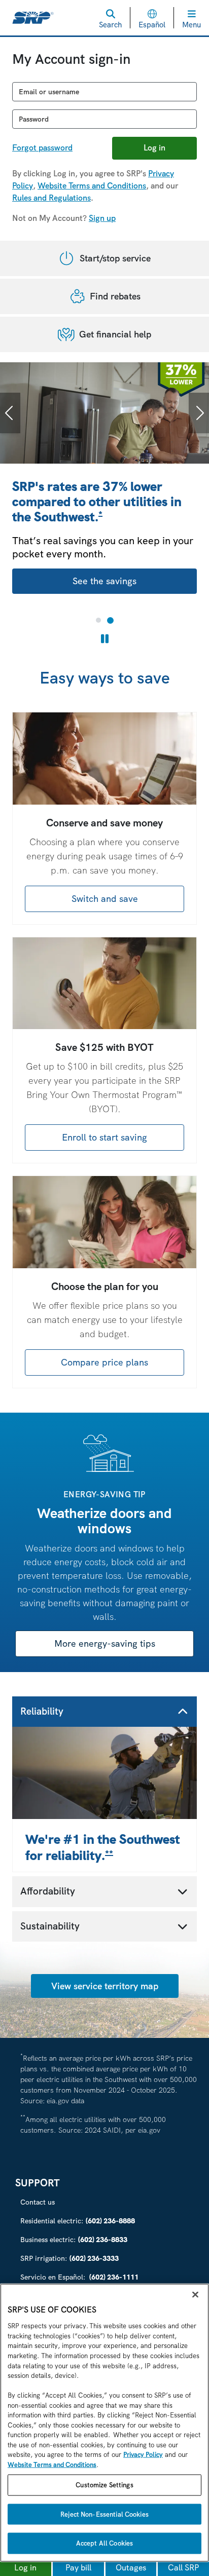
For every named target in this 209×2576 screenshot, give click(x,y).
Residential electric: (78, 2221)
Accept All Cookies (104, 2543)
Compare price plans (104, 1362)
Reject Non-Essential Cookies (104, 2514)
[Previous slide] (10, 413)
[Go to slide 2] (110, 620)
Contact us (38, 2202)
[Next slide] (199, 413)
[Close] (195, 2295)
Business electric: (74, 2240)
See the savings (104, 581)
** (109, 1854)
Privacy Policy (143, 2455)
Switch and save (105, 899)
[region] (104, 2423)
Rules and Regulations (51, 198)
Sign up (102, 218)
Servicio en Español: (79, 2277)
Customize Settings (104, 2485)
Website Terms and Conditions (92, 186)
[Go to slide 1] (98, 620)
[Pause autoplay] (105, 639)
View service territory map (105, 1986)
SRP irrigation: (69, 2258)
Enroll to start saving (104, 1137)
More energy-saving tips (105, 1643)
